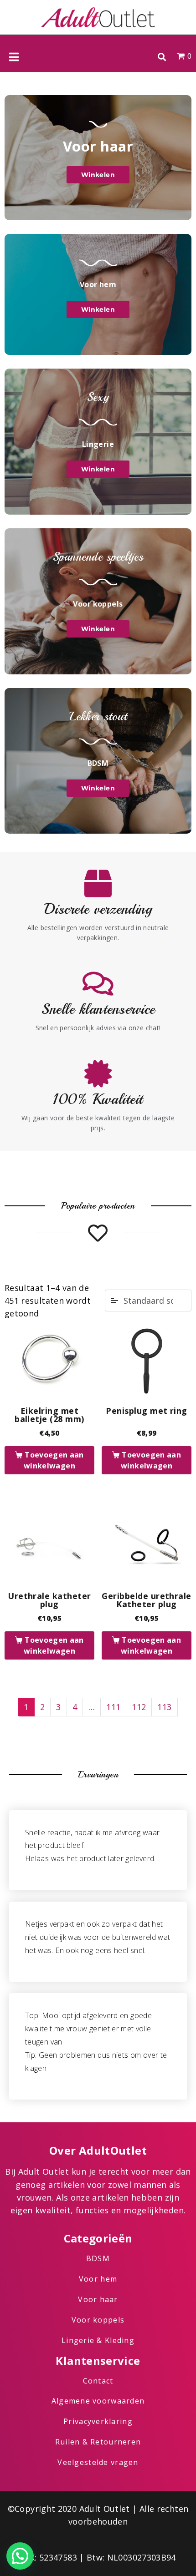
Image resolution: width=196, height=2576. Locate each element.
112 (139, 1707)
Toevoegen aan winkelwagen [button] (54, 1460)
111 (113, 1707)
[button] (162, 57)
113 (164, 1707)
